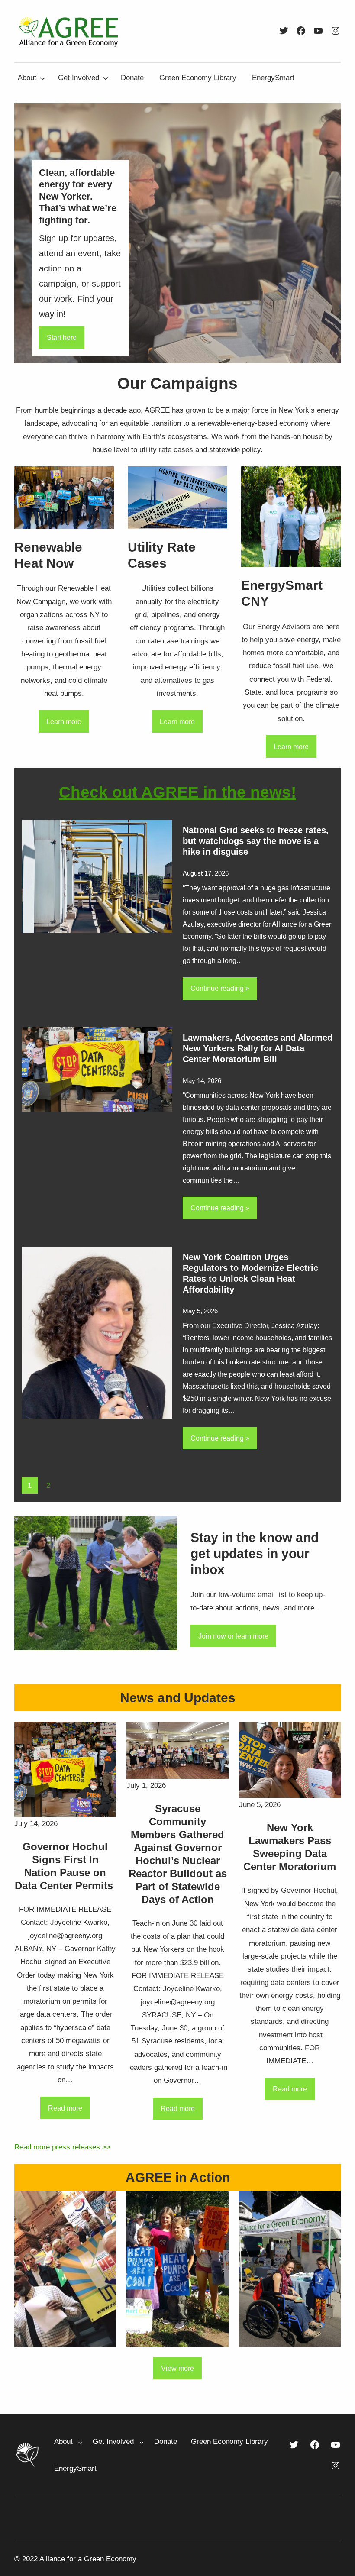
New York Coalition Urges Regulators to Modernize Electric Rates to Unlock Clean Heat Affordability (250, 1273)
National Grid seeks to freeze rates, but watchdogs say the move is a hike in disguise (256, 841)
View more (177, 2368)
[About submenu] (43, 78)
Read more (65, 2108)
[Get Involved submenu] (106, 78)
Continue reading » (220, 988)
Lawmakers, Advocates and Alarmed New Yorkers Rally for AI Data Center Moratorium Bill (258, 1048)
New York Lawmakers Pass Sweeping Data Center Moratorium (290, 1847)
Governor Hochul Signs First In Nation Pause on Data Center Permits (65, 1866)
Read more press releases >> (63, 2147)
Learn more (64, 721)
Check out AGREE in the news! (177, 792)
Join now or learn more (233, 1636)
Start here (62, 337)
